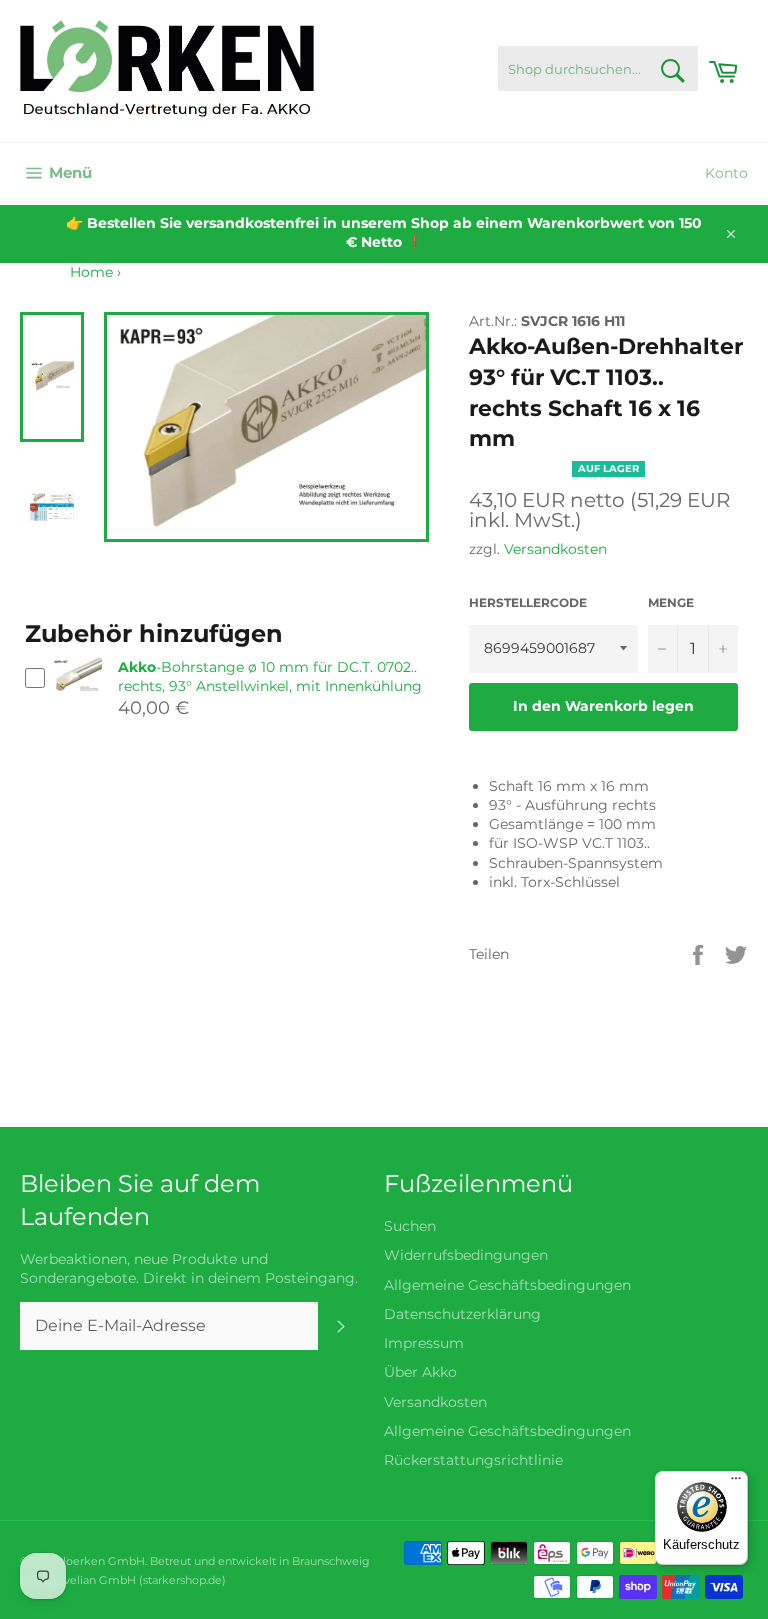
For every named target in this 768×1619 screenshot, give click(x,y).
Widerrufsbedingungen (466, 1255)
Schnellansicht (77, 701)
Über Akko (420, 1372)
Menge (671, 602)
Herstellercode (528, 602)
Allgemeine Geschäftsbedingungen (507, 1285)
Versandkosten (555, 549)
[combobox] (598, 68)
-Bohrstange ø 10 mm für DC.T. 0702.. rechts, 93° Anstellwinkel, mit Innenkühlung (270, 676)
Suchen (410, 1226)
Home (91, 272)
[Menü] (736, 1483)
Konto (726, 173)
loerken (84, 1561)
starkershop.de (182, 1580)
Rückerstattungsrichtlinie (473, 1460)
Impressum (424, 1343)
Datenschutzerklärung (462, 1314)
